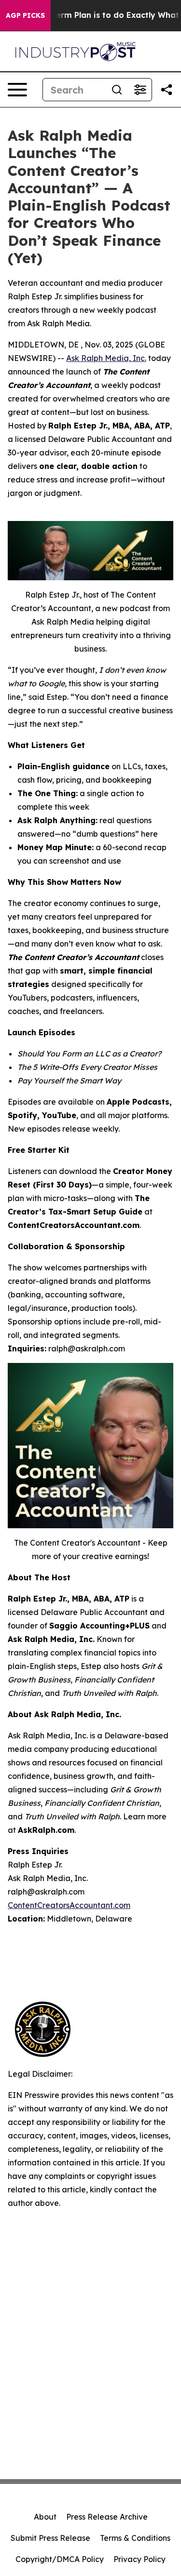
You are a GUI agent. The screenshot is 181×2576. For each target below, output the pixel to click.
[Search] (117, 90)
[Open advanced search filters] (140, 90)
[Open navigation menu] (17, 90)
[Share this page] (167, 90)
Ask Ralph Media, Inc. (106, 358)
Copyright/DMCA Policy (60, 2559)
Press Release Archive (107, 2517)
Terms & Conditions (135, 2538)
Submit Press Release (50, 2538)
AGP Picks (25, 15)
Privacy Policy (139, 2559)
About (45, 2517)
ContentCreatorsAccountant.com (69, 1905)
